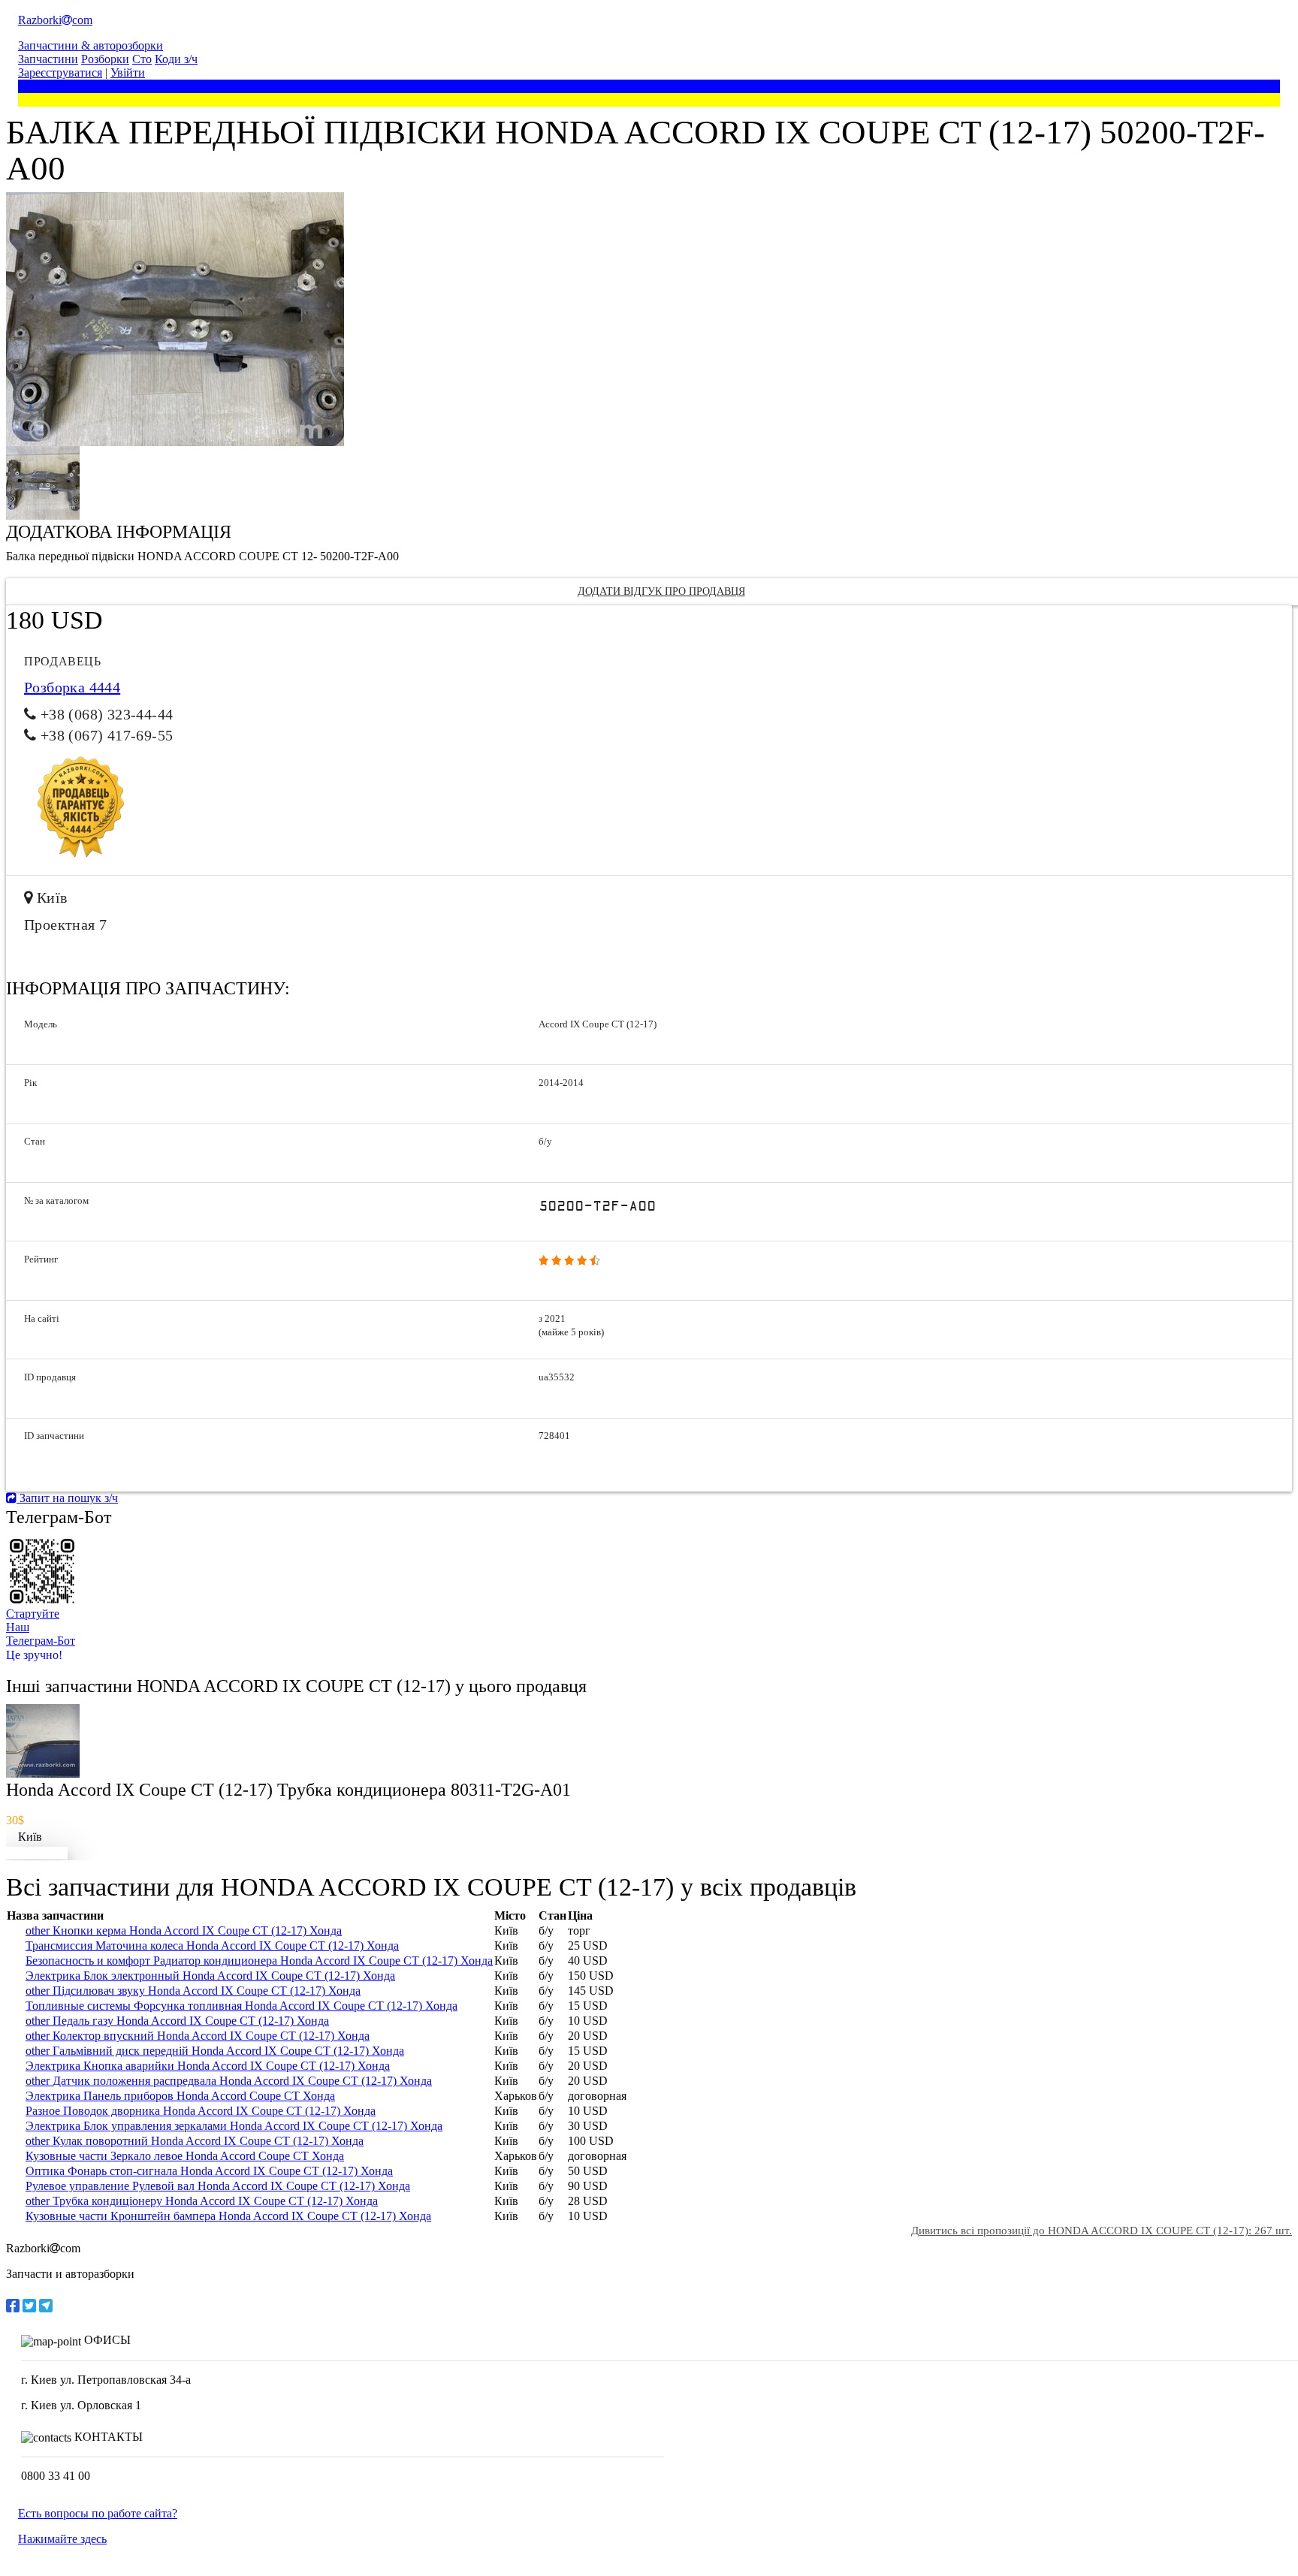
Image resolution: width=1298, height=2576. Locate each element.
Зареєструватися (60, 72)
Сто (142, 59)
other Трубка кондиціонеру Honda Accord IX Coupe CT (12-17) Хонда (202, 2201)
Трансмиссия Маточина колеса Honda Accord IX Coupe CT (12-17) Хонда (212, 1946)
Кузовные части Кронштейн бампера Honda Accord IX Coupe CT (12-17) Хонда (228, 2216)
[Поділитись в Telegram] (46, 2306)
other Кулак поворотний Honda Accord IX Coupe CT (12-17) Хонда (195, 2141)
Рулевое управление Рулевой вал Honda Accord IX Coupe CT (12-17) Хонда (218, 2186)
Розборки (105, 59)
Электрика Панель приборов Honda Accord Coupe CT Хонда (180, 2096)
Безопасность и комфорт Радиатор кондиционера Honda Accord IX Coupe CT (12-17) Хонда (259, 1961)
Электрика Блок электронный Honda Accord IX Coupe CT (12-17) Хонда (210, 1976)
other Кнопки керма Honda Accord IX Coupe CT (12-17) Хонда (184, 1930)
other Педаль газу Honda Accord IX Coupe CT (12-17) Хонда (177, 2021)
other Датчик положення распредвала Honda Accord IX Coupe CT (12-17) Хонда (229, 2081)
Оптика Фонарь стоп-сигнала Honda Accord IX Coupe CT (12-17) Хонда (209, 2171)
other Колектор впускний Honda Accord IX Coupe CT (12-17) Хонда (198, 2036)
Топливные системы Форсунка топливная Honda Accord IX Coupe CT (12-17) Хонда (241, 2006)
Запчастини (48, 59)
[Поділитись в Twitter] (29, 2306)
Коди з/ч (176, 59)
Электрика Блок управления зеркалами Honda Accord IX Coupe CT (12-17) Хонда (234, 2126)
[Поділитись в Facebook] (13, 2306)
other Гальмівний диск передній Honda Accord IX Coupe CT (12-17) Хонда (215, 2051)
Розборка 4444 (72, 687)
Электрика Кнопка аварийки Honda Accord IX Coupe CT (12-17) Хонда (208, 2066)
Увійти (128, 72)
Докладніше (37, 1853)
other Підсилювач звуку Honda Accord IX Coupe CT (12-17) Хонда (193, 1991)
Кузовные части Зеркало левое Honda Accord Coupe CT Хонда (185, 2156)
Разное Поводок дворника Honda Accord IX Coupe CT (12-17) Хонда (201, 2111)
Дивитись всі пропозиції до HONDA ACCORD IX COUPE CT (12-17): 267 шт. (1102, 2231)
